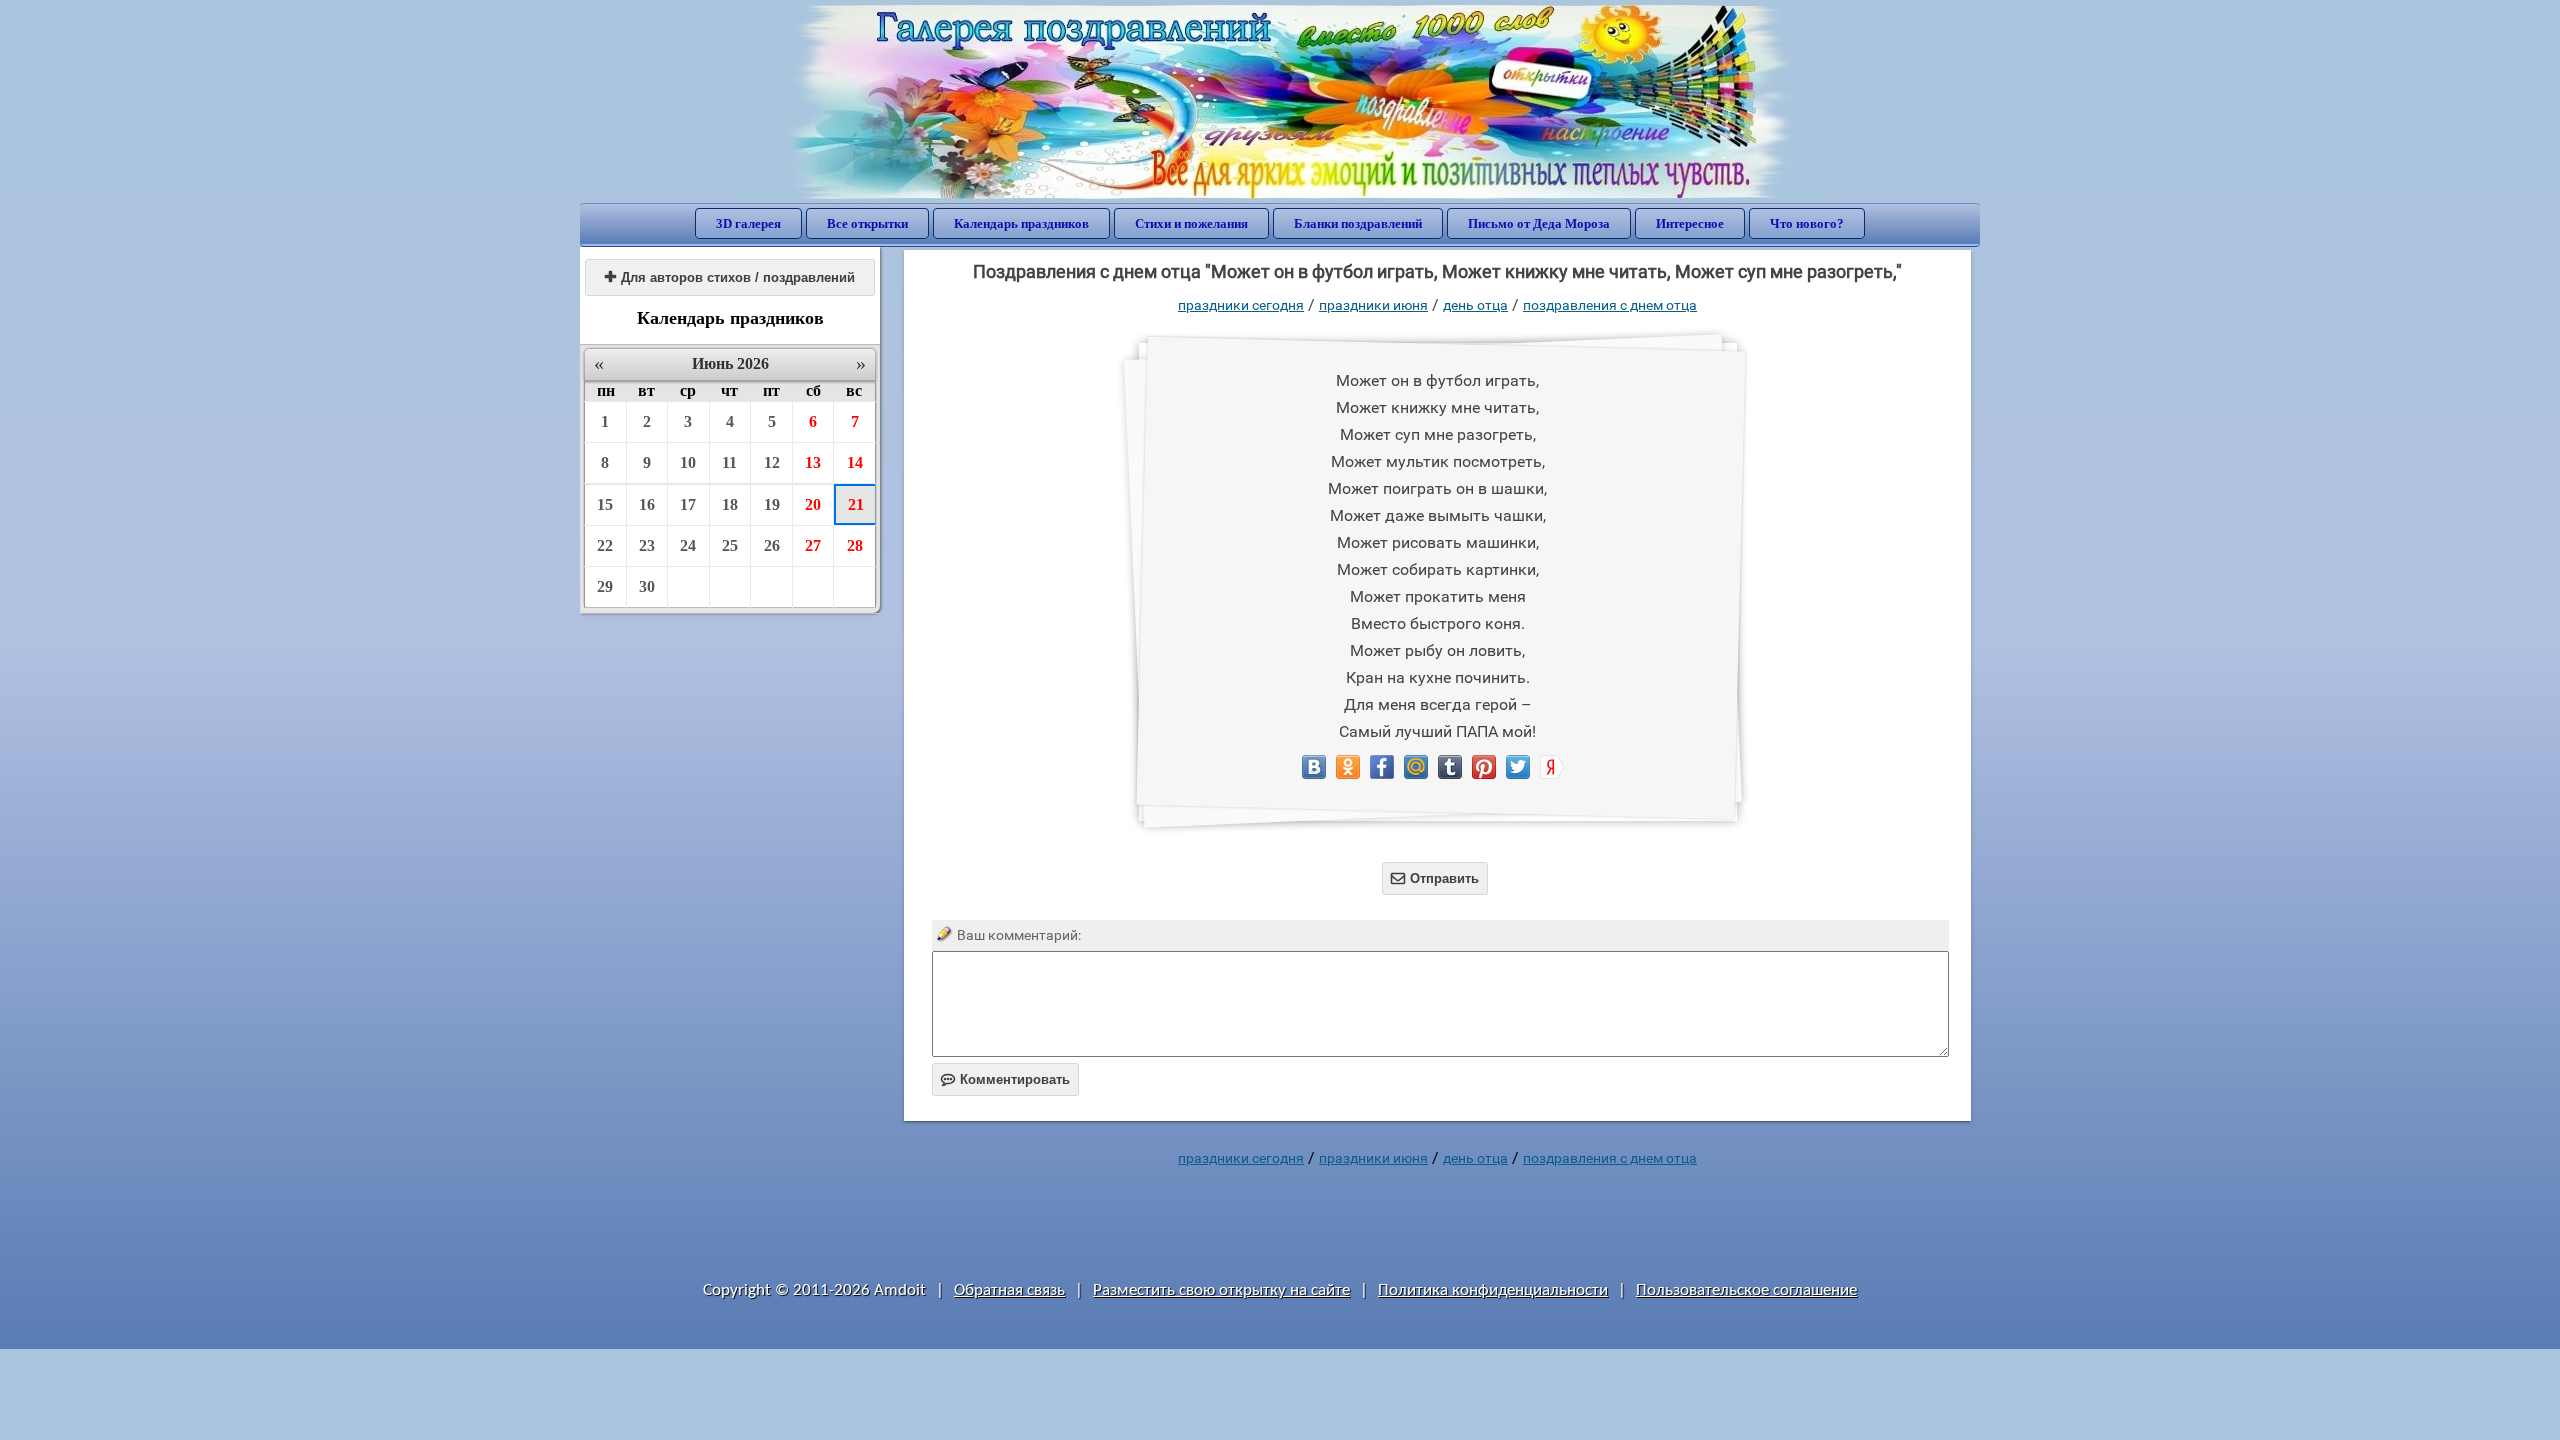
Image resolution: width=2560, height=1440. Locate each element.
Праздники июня (1373, 305)
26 (772, 545)
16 (647, 504)
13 (813, 462)
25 (730, 545)
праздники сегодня (1241, 305)
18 (730, 504)
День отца (1475, 305)
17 (688, 504)
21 (856, 504)
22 (605, 545)
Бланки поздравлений (1358, 223)
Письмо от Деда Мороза (1539, 223)
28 (855, 545)
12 (772, 462)
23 (647, 545)
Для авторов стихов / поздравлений (730, 277)
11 (729, 462)
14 (855, 462)
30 (647, 586)
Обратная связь (1009, 1290)
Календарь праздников (1021, 223)
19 (772, 504)
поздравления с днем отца (1610, 305)
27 (813, 545)
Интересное (1690, 223)
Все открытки (867, 223)
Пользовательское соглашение (1746, 1290)
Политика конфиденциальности (1493, 1290)
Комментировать (1005, 1079)
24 (688, 545)
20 (813, 504)
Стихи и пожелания (1191, 223)
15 (605, 504)
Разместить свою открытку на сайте (1221, 1290)
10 (688, 462)
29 (605, 586)
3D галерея (748, 223)
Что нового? (1807, 223)
